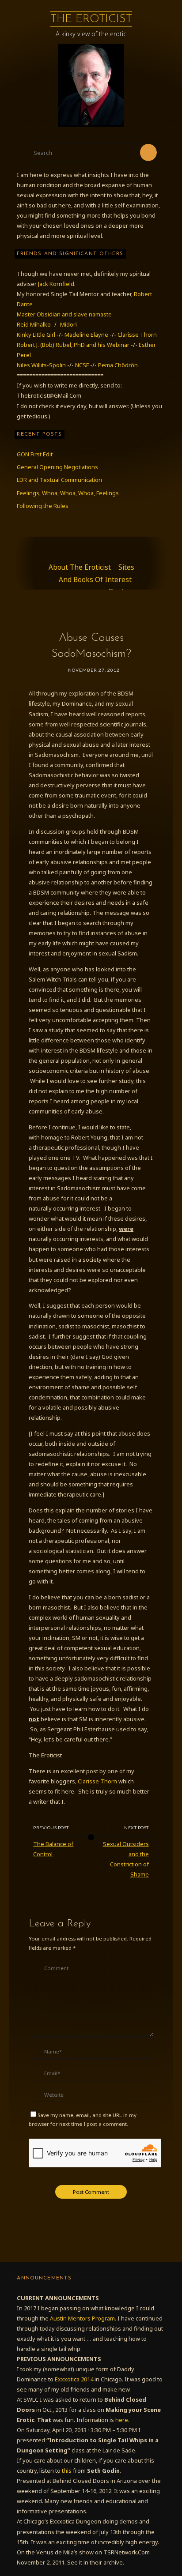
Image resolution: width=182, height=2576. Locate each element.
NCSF (82, 365)
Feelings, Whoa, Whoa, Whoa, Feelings (68, 493)
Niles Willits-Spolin (41, 365)
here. (122, 2420)
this (67, 2471)
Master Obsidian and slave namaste (64, 314)
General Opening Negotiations (57, 467)
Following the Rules (43, 506)
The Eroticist (91, 19)
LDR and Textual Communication (59, 480)
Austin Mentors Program (82, 2318)
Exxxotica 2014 (74, 2379)
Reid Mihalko (34, 324)
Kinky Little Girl (36, 335)
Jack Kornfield (56, 284)
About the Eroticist (80, 567)
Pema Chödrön (118, 365)
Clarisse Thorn (137, 335)
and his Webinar (108, 345)
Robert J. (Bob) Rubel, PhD (51, 345)
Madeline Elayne (86, 335)
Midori (68, 324)
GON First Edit (35, 454)
